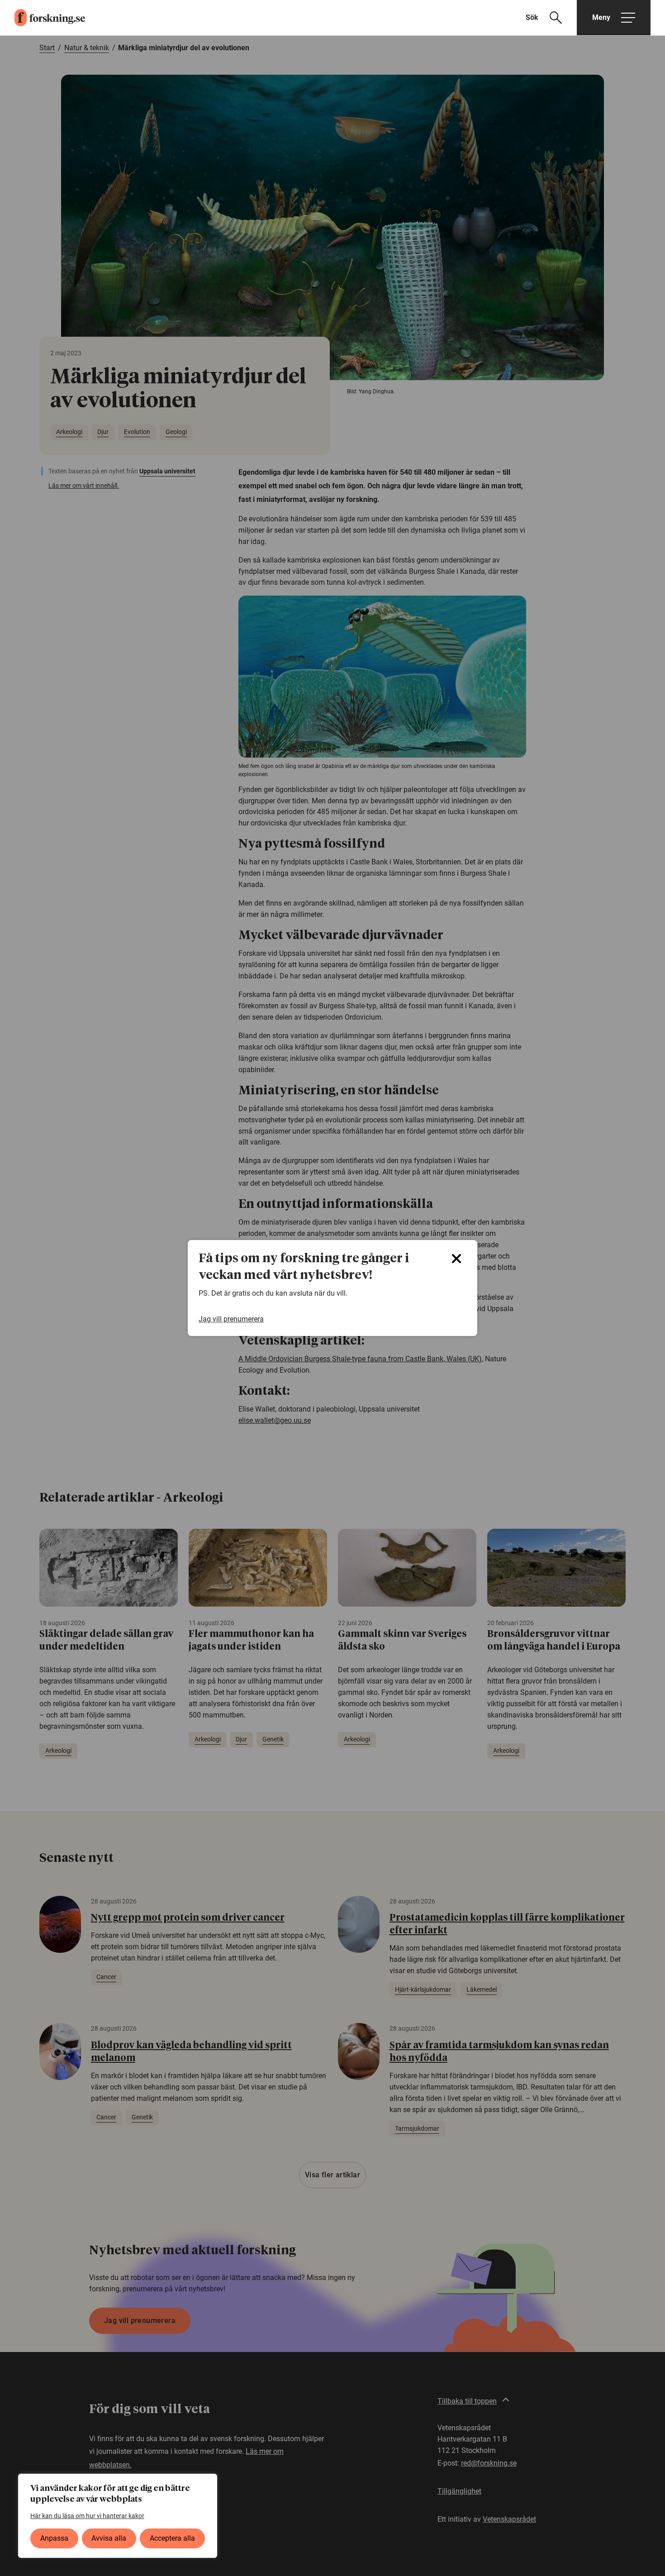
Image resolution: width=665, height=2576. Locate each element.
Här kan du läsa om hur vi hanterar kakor (87, 2516)
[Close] (456, 1259)
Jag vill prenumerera (231, 1319)
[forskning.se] (43, 18)
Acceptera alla (172, 2538)
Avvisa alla (109, 2538)
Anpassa (54, 2538)
